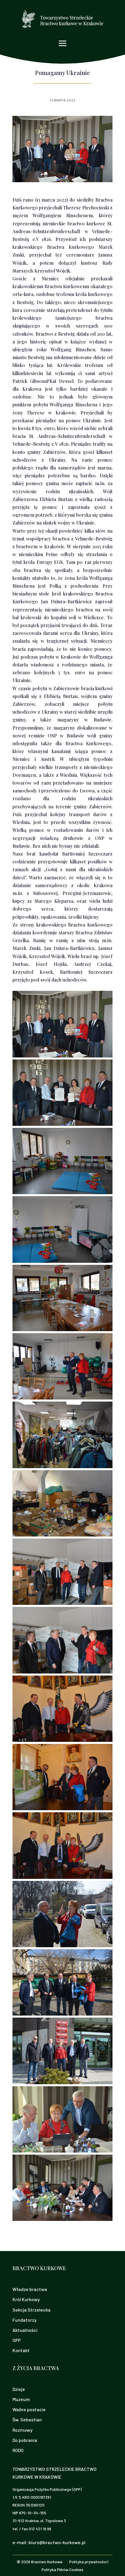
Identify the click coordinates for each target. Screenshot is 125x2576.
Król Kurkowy (26, 2299)
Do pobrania (25, 2440)
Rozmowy (23, 2430)
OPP (17, 2340)
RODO (18, 2450)
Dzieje (19, 2389)
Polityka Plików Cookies (63, 2569)
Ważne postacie (29, 2409)
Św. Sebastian (27, 2419)
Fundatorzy (25, 2320)
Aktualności (25, 2330)
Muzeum (21, 2399)
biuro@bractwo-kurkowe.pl (57, 2542)
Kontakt (21, 2350)
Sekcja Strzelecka (32, 2310)
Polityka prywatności (88, 2562)
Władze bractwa (30, 2289)
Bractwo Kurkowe (47, 2562)
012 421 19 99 (40, 2529)
